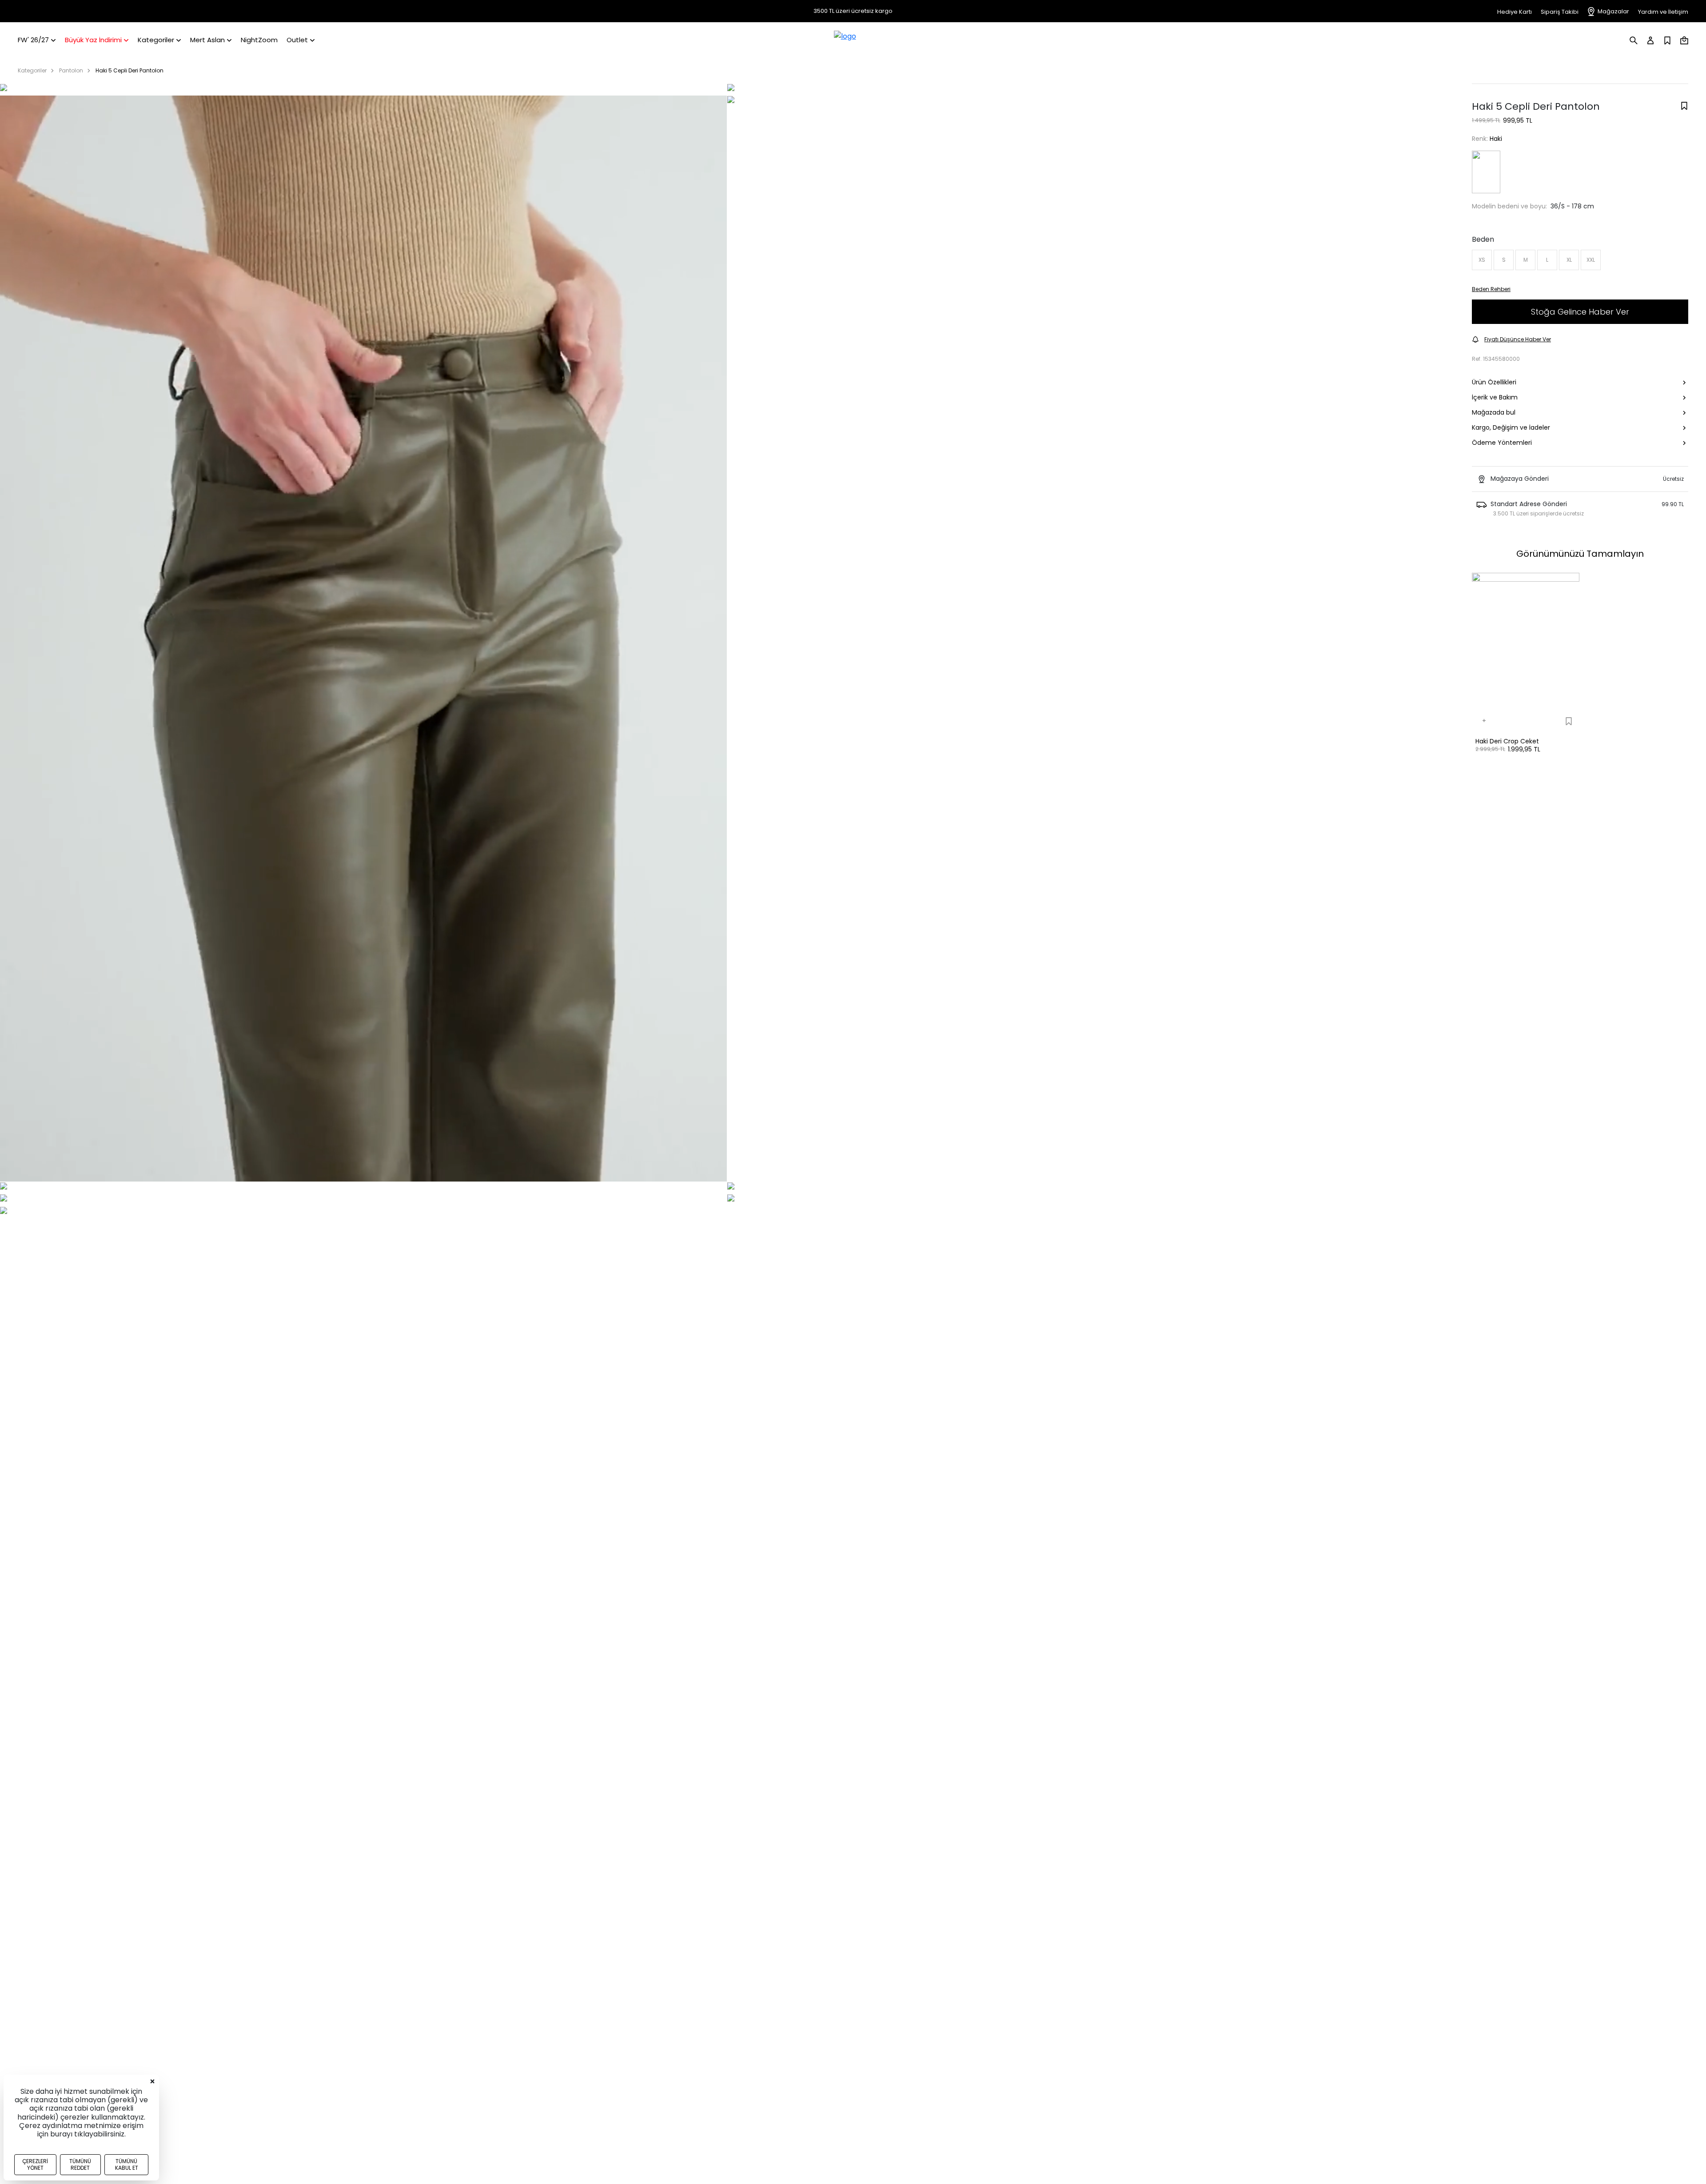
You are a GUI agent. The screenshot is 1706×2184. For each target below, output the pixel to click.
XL (1569, 260)
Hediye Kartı (1515, 12)
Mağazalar (1613, 11)
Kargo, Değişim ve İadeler (1511, 428)
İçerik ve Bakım (1495, 398)
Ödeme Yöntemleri (1502, 443)
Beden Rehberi (1491, 289)
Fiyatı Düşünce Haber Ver (1518, 339)
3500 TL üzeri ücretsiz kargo (853, 11)
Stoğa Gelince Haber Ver (1580, 312)
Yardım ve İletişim (1663, 12)
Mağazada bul (1494, 413)
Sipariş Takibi (1560, 12)
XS (1482, 260)
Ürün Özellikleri (1494, 383)
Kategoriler (32, 70)
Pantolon (71, 70)
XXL (1591, 260)
